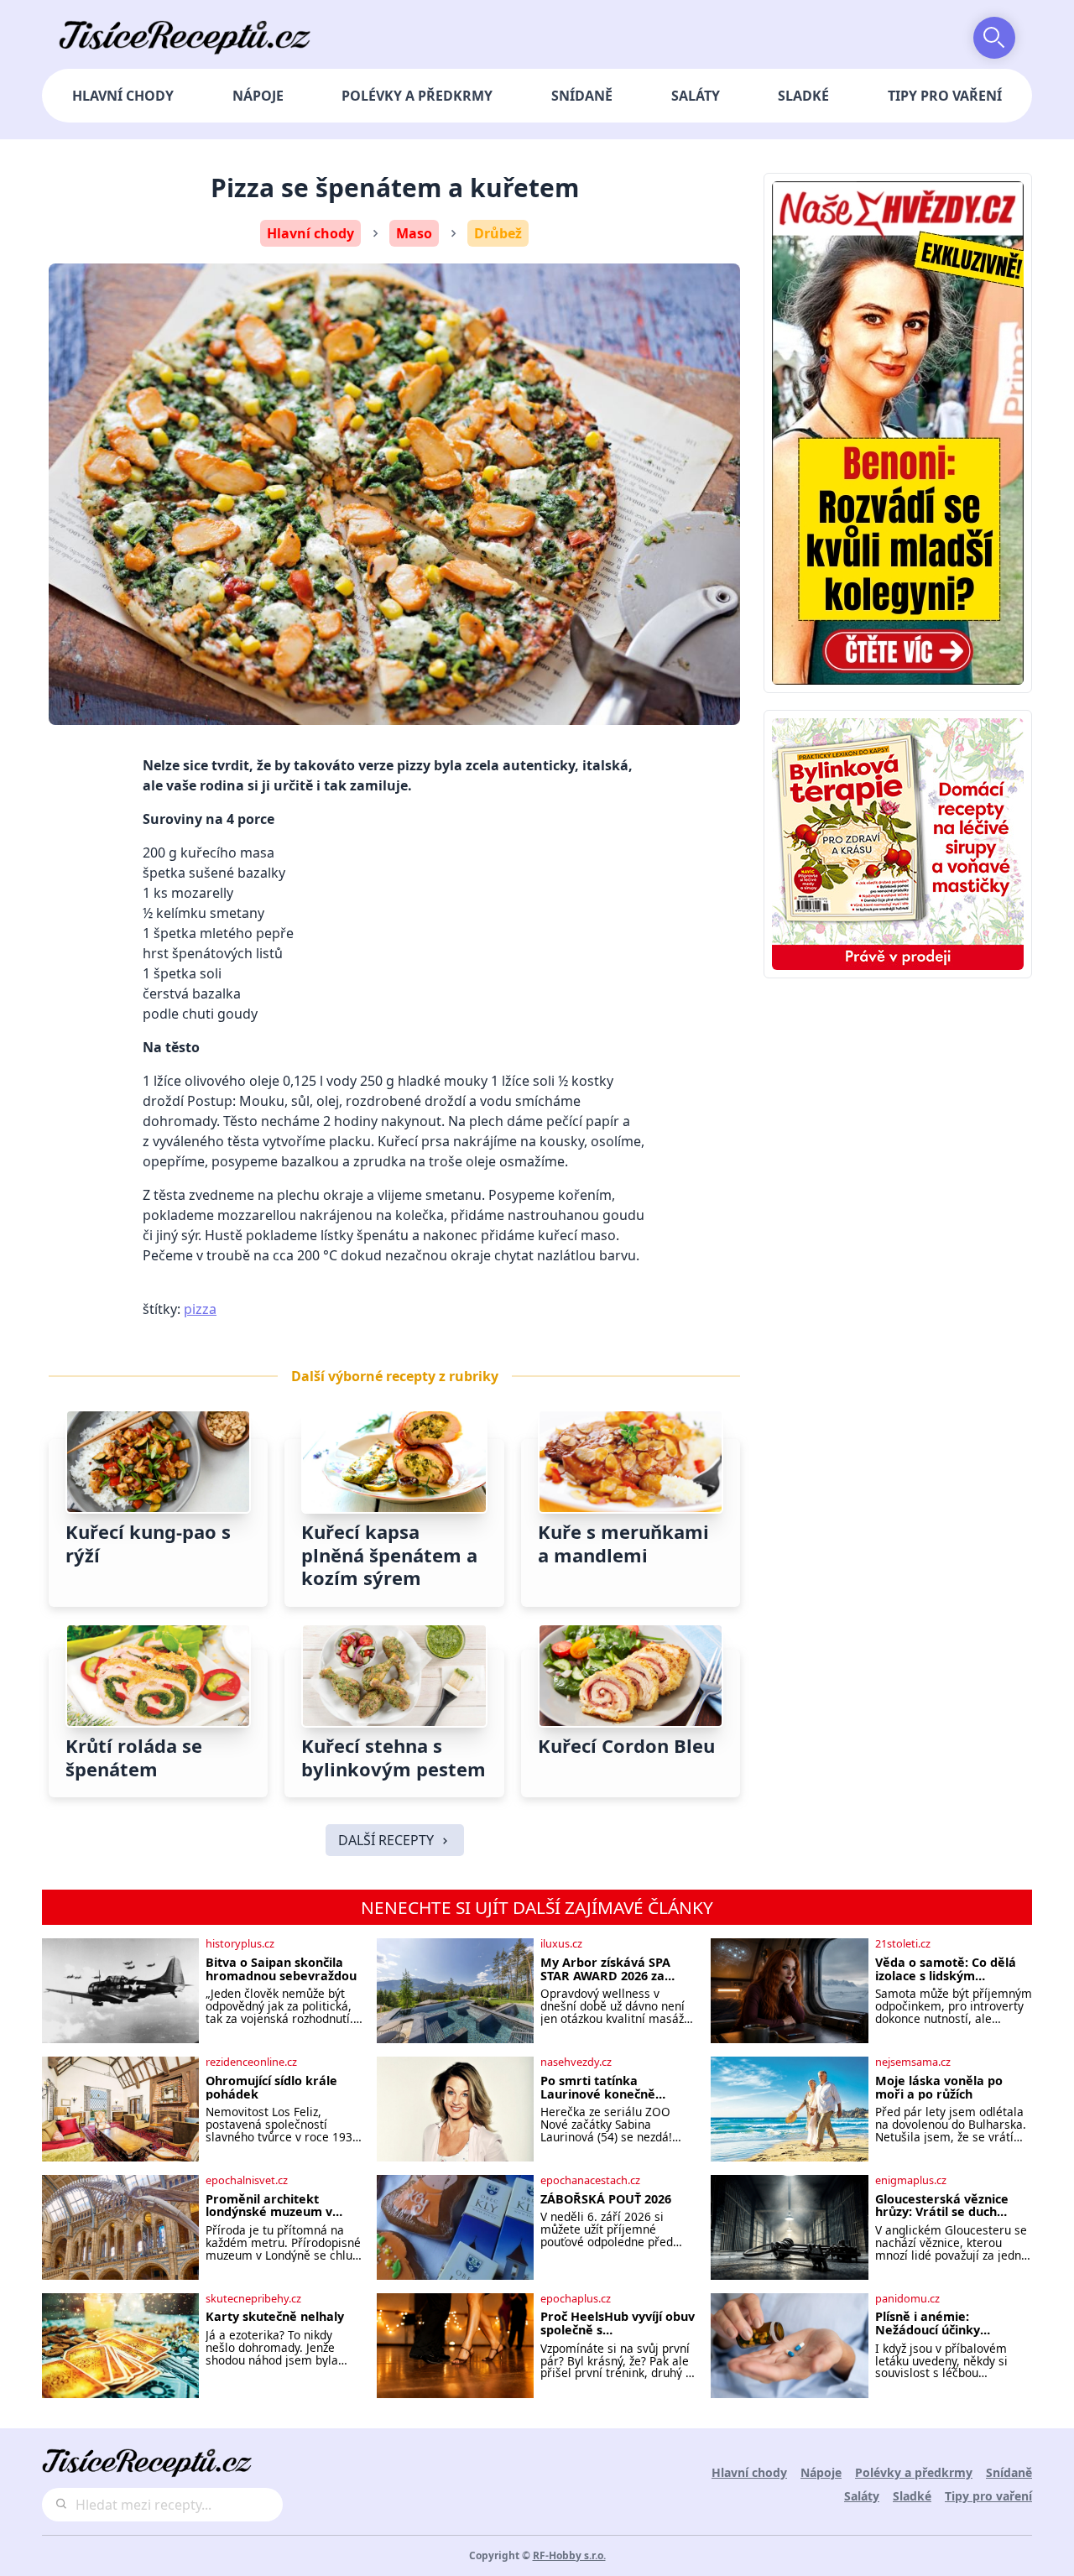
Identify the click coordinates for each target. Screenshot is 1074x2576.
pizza (200, 1309)
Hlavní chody (123, 96)
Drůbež (498, 233)
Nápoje (258, 96)
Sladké (803, 96)
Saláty (696, 96)
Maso (414, 233)
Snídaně (582, 96)
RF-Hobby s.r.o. (569, 2555)
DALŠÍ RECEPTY (386, 1840)
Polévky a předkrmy (417, 96)
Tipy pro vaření (945, 96)
